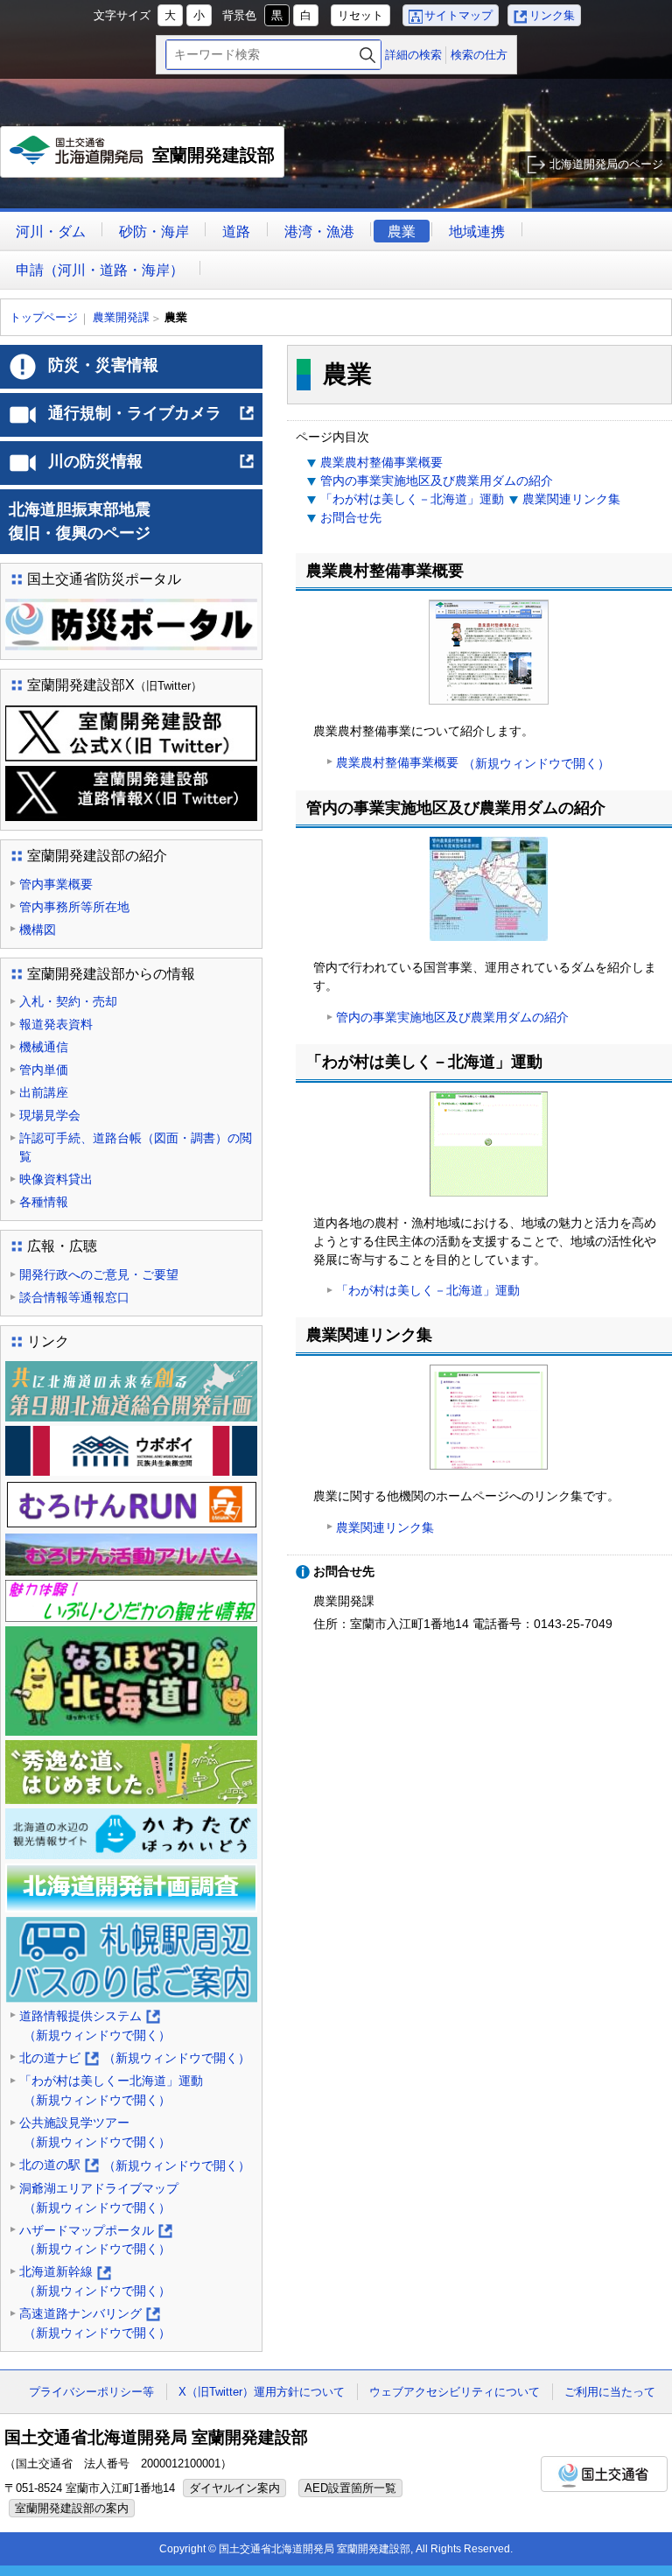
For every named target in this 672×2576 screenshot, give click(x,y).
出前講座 (44, 1092)
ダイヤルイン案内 (234, 2488)
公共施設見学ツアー (95, 2132)
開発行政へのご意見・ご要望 (99, 1274)
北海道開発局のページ (606, 164)
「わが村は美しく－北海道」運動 (412, 499)
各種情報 (44, 1202)
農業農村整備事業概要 (381, 462)
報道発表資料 (56, 1024)
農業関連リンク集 (571, 499)
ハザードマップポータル (95, 2241)
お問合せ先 (351, 517)
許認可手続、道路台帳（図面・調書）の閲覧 (136, 1147)
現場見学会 (50, 1115)
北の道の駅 (135, 2166)
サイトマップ (458, 15)
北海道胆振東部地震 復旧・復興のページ (127, 521)
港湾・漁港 (319, 232)
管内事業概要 (56, 884)
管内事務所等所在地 (74, 907)
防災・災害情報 (103, 365)
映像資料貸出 (56, 1179)
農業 (402, 232)
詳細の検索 (413, 55)
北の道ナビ (135, 2060)
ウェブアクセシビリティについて (455, 2392)
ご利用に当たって (610, 2392)
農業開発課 (121, 317)
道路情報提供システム (95, 2027)
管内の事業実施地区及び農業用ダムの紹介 (437, 481)
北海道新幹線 (95, 2282)
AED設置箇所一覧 (350, 2488)
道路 (236, 232)
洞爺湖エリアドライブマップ (99, 2198)
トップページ (44, 317)
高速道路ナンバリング (95, 2324)
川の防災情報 (152, 468)
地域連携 (477, 232)
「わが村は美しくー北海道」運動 (111, 2090)
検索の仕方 (479, 55)
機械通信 (44, 1047)
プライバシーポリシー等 (91, 2392)
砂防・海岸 (154, 232)
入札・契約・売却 (68, 1001)
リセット (360, 15)
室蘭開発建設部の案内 (72, 2508)
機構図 (38, 930)
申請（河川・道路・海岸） (100, 270)
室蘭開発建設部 (147, 161)
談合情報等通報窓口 (74, 1297)
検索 (367, 55)
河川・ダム (51, 232)
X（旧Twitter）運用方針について (262, 2392)
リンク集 (552, 15)
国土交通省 (604, 2474)
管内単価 (44, 1070)
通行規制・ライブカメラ (152, 420)
